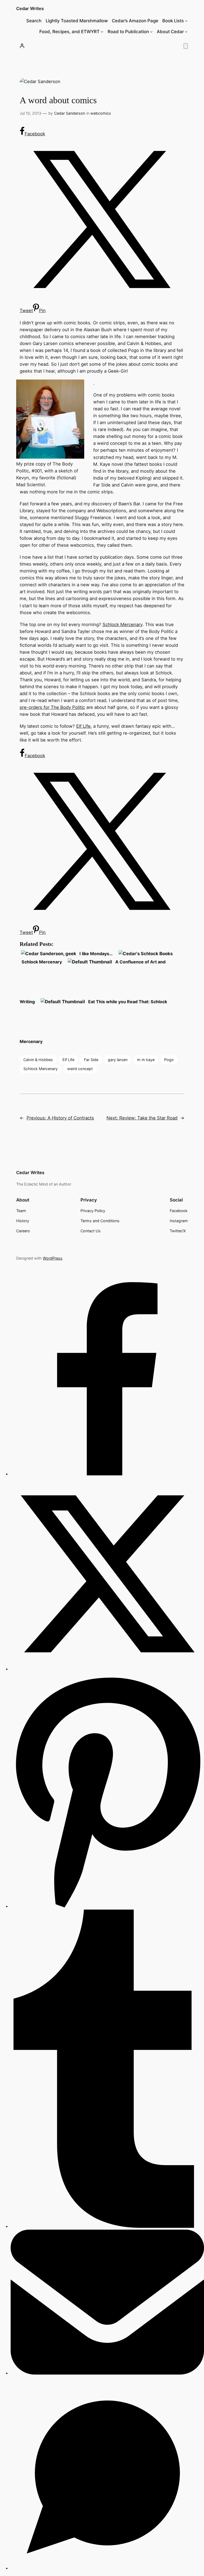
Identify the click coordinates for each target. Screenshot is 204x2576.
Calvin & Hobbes (38, 1060)
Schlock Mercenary (122, 624)
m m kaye (146, 1060)
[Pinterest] (107, 1906)
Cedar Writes (30, 8)
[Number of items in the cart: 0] (186, 46)
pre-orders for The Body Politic (52, 707)
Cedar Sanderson (70, 113)
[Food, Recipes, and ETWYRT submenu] (102, 32)
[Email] (107, 2373)
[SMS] (107, 2568)
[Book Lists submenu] (186, 21)
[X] (107, 1669)
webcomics (101, 113)
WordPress (53, 1258)
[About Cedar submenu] (186, 32)
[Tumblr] (107, 2226)
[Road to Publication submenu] (151, 32)
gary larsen (118, 1060)
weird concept (80, 1069)
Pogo (169, 1060)
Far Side (91, 1060)
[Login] (22, 46)
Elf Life (83, 726)
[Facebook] (107, 1474)
